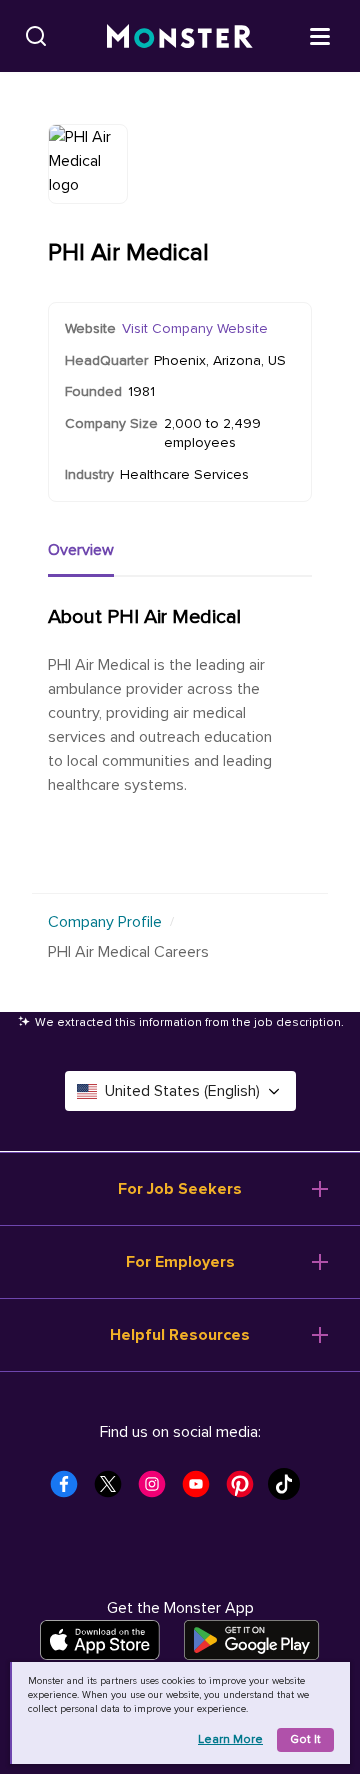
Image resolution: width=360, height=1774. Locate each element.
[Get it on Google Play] (251, 1640)
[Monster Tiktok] (290, 1490)
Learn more (230, 1739)
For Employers (180, 1262)
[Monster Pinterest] (246, 1490)
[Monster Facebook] (70, 1490)
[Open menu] (320, 35)
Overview (81, 550)
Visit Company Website (195, 328)
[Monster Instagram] (158, 1490)
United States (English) (182, 1091)
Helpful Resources (180, 1335)
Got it (305, 1739)
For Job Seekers (180, 1189)
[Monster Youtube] (202, 1490)
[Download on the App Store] (100, 1640)
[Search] (36, 36)
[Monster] (180, 36)
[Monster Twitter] (114, 1490)
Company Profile (105, 922)
